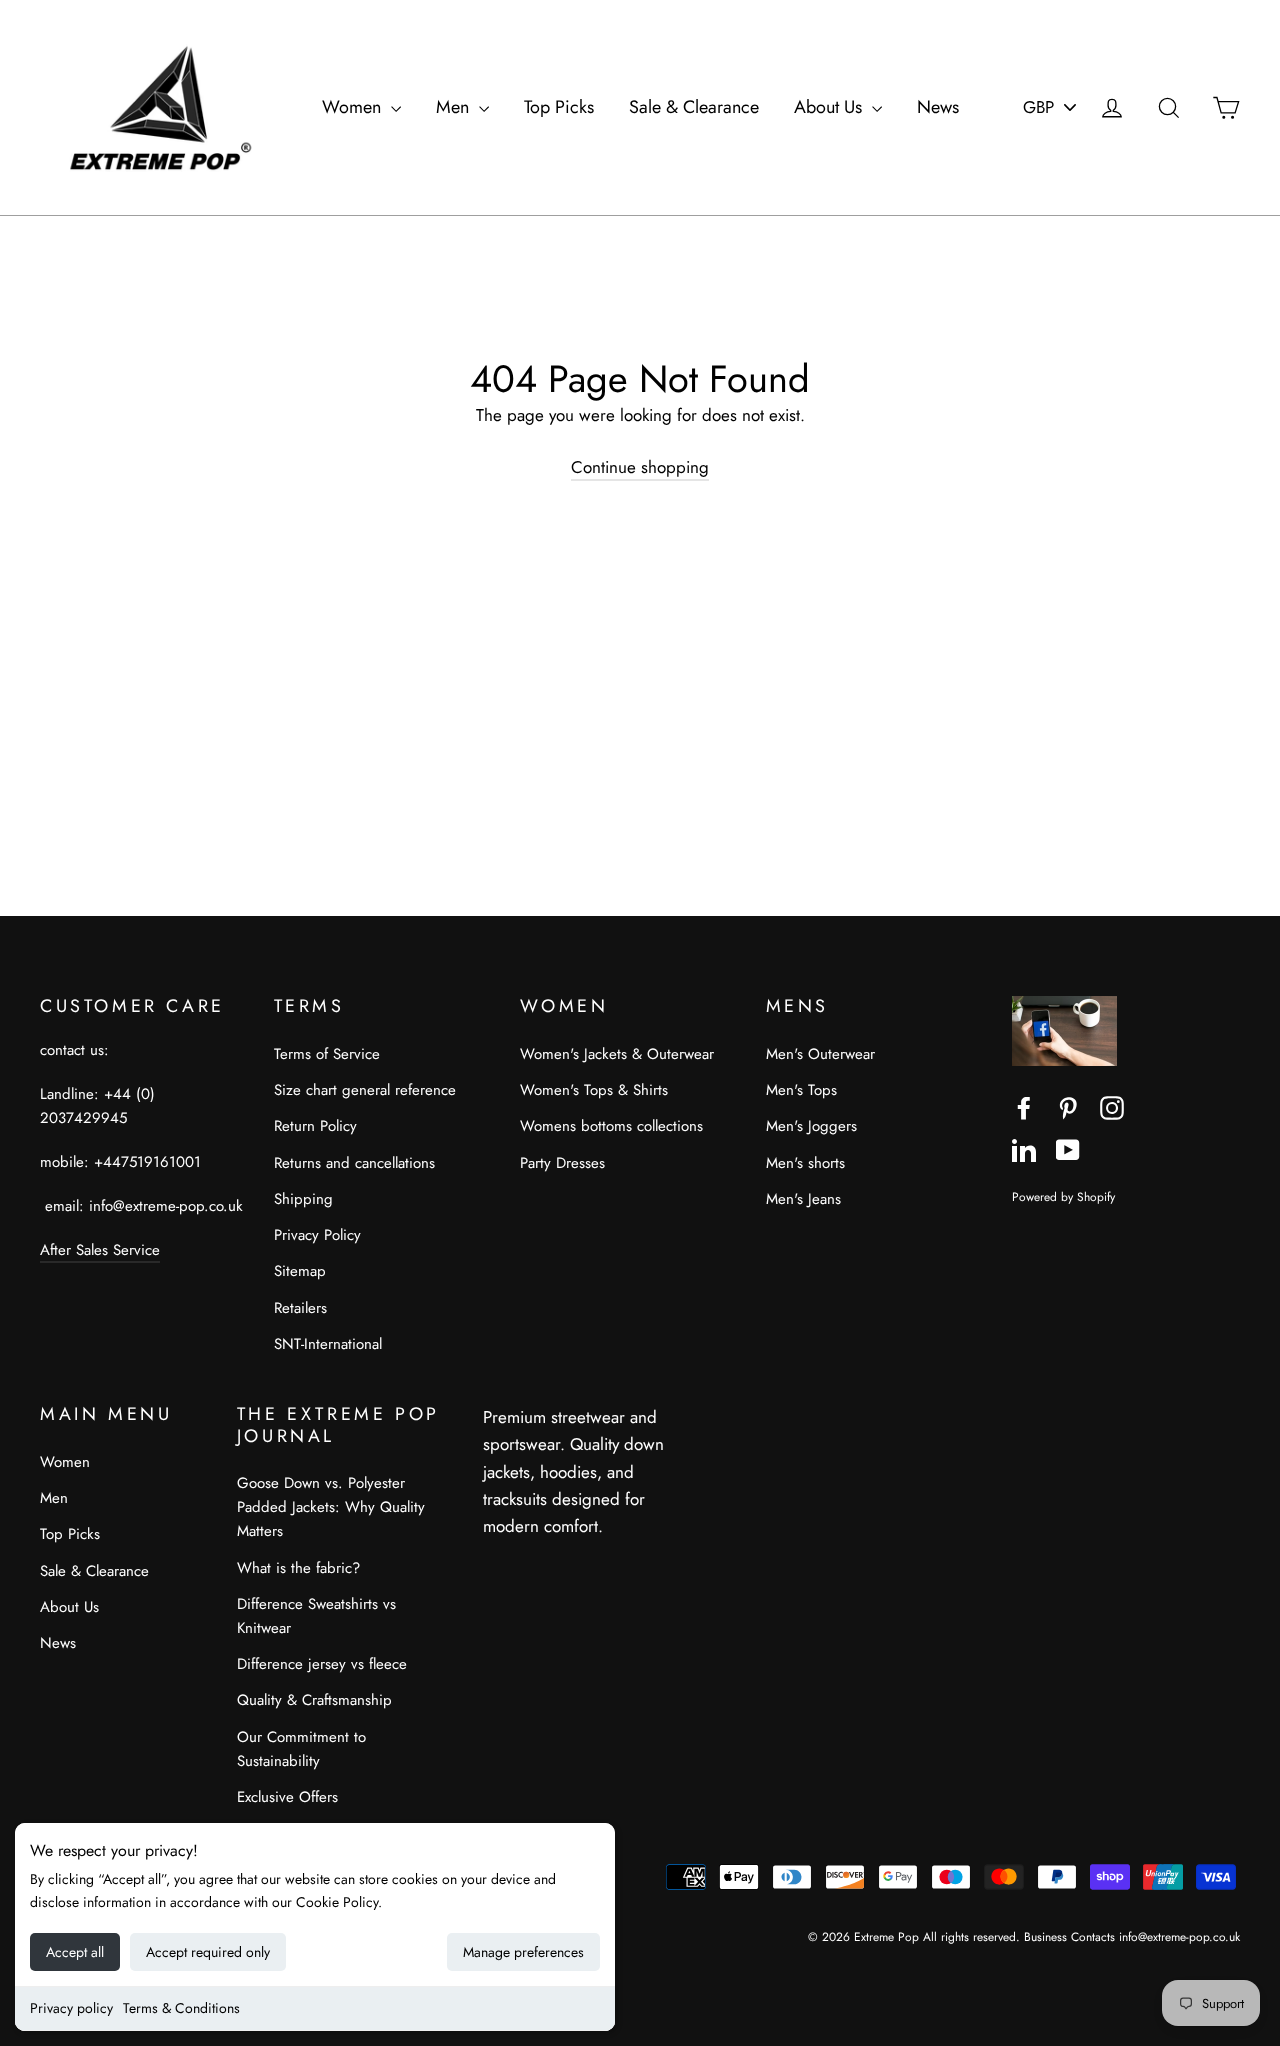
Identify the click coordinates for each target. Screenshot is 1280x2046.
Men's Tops (801, 1090)
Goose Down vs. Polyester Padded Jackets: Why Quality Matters (331, 1507)
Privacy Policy (317, 1235)
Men (455, 107)
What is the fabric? (298, 1568)
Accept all (75, 1952)
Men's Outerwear (820, 1054)
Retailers (300, 1308)
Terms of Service (327, 1054)
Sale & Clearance (694, 107)
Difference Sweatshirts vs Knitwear (316, 1616)
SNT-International (328, 1344)
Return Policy (315, 1126)
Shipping (303, 1199)
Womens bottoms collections (611, 1126)
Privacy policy (71, 2008)
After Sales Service (100, 1250)
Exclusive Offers (287, 1797)
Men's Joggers (811, 1126)
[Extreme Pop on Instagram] (1112, 1106)
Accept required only (208, 1952)
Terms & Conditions (181, 2008)
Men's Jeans (803, 1199)
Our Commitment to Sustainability (301, 1749)
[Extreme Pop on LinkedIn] (1024, 1148)
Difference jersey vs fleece (322, 1664)
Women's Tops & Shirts (594, 1090)
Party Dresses (562, 1163)
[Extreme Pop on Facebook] (1024, 1106)
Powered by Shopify (1063, 1196)
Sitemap (300, 1271)
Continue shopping (640, 467)
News (938, 107)
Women (354, 107)
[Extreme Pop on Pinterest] (1068, 1106)
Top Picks (559, 107)
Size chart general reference (365, 1090)
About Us (830, 107)
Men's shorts (805, 1163)
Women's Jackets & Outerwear (617, 1054)
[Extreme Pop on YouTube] (1068, 1148)
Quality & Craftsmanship (314, 1700)
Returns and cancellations (354, 1163)
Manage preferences (523, 1952)
